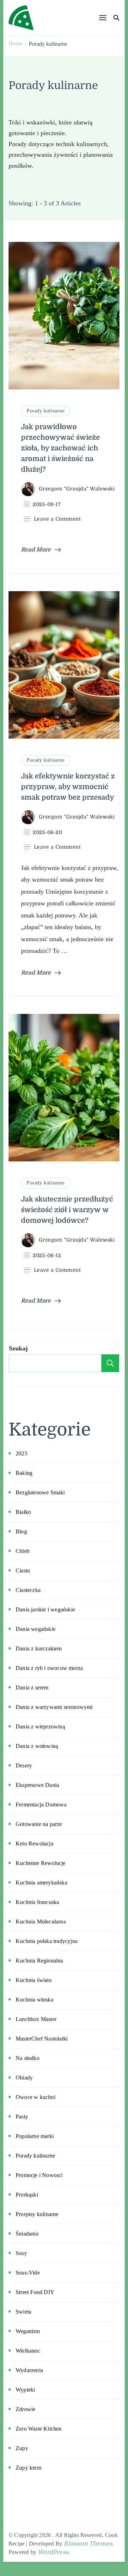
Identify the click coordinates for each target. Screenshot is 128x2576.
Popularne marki (35, 2136)
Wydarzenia (29, 2370)
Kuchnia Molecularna (41, 1922)
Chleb (23, 1551)
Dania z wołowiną (37, 1746)
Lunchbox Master (36, 2019)
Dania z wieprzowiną (40, 1726)
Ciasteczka (28, 1590)
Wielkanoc (28, 2351)
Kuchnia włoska (34, 2000)
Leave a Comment (57, 519)
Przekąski (27, 2195)
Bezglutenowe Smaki (40, 1492)
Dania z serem (32, 1687)
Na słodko (28, 2058)
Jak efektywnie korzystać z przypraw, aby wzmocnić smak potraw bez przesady (68, 787)
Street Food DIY (35, 2292)
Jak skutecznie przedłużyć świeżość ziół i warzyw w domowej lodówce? (67, 1210)
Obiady (24, 2078)
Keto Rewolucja (34, 1844)
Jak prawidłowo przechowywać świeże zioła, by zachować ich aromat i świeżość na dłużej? (60, 448)
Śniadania (27, 2234)
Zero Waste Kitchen (39, 2429)
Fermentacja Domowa (41, 1805)
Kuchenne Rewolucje (41, 1863)
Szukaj (18, 1348)
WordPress (53, 2552)
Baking (24, 1473)
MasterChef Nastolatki (42, 2039)
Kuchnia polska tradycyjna (47, 1941)
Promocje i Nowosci (39, 2175)
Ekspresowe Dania (37, 1785)
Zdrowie (25, 2409)
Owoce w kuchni (36, 2097)
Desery (24, 1766)
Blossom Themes (88, 2544)
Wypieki (25, 2390)
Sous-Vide (28, 2273)
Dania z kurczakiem (39, 1648)
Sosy (21, 2253)
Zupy (22, 2448)
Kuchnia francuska (37, 1902)
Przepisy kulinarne (37, 2214)
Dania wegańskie (36, 1629)
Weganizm (28, 2331)
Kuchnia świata (34, 1980)
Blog (21, 1531)
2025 (22, 1453)
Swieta (23, 2312)
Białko (23, 1512)
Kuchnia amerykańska (41, 1883)
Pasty (22, 2117)
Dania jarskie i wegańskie (45, 1609)
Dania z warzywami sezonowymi (54, 1707)
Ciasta (23, 1570)
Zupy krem (28, 2468)
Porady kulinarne (46, 411)
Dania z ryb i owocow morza (49, 1668)
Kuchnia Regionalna (39, 1961)
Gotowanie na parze (39, 1824)
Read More (36, 550)
